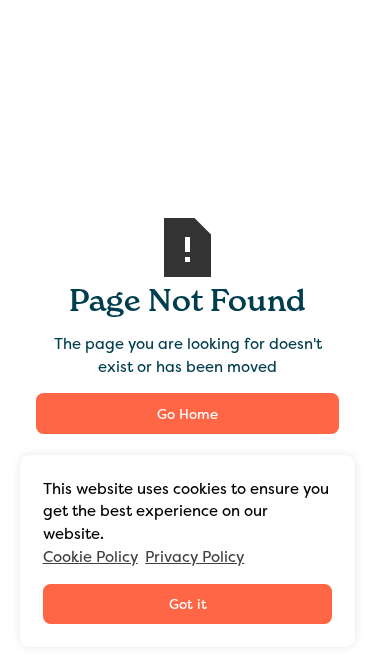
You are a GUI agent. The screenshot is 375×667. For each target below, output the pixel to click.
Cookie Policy (90, 557)
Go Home (187, 414)
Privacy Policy (194, 557)
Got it (188, 604)
